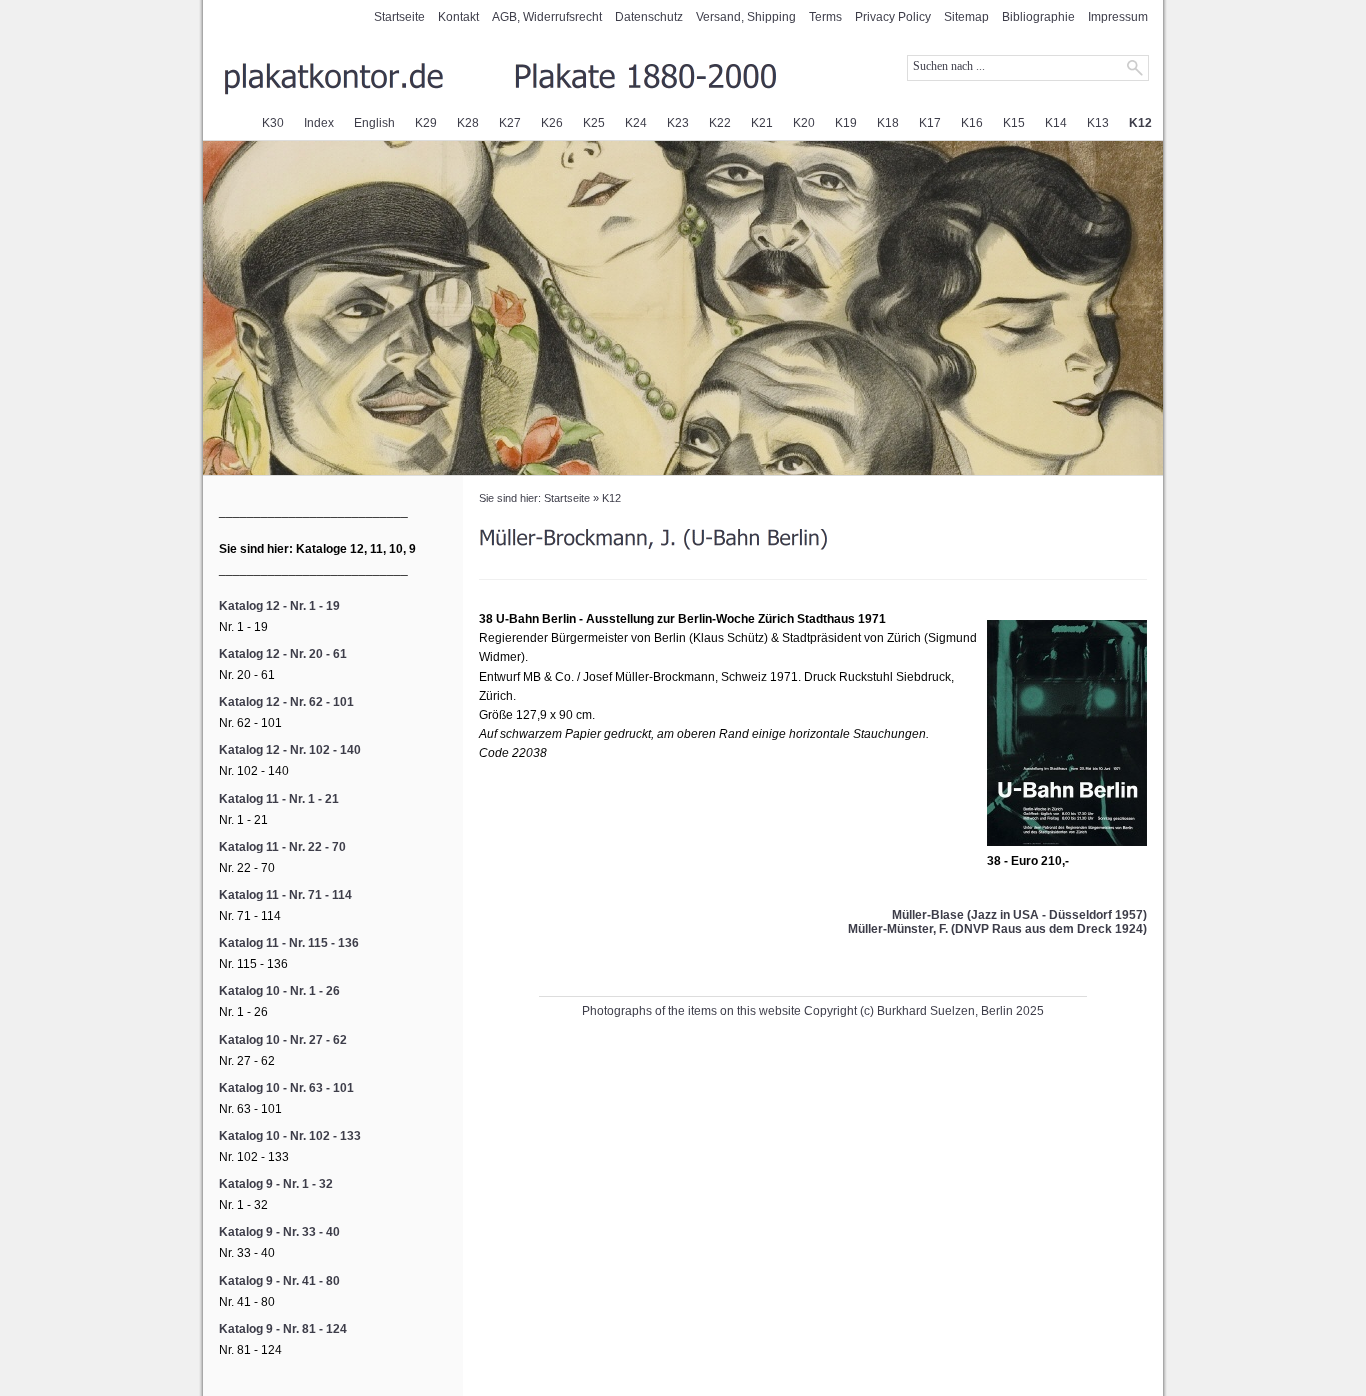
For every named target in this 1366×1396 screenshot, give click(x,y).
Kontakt (458, 17)
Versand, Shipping (746, 17)
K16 (972, 123)
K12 (1140, 123)
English (374, 123)
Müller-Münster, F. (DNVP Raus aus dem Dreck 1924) (997, 929)
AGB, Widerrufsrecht (547, 17)
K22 (720, 123)
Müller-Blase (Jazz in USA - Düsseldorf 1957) (1019, 915)
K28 (468, 123)
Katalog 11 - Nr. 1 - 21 (279, 799)
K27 (510, 123)
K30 (273, 123)
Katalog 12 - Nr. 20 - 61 (283, 654)
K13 (1098, 123)
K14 (1056, 123)
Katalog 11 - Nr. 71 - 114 (285, 895)
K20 (804, 123)
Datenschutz (649, 17)
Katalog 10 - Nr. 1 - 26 (279, 991)
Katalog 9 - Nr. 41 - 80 (279, 1281)
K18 (888, 123)
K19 (846, 123)
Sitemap (966, 17)
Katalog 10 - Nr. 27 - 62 (283, 1040)
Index (319, 123)
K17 (930, 123)
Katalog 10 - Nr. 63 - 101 (286, 1088)
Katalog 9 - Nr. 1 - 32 (276, 1184)
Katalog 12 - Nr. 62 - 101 (286, 702)
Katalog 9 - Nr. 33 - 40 (279, 1232)
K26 (552, 123)
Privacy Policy (893, 17)
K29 (426, 123)
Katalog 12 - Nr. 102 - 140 (290, 750)
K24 (636, 123)
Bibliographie (1038, 17)
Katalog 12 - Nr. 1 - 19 (279, 606)
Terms (825, 17)
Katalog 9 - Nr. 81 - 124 (283, 1329)
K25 (594, 123)
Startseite (399, 17)
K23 (678, 123)
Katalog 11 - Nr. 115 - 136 (289, 943)
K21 (762, 123)
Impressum (1118, 17)
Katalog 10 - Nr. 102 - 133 (290, 1136)
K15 (1014, 123)
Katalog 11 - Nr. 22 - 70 (282, 847)
